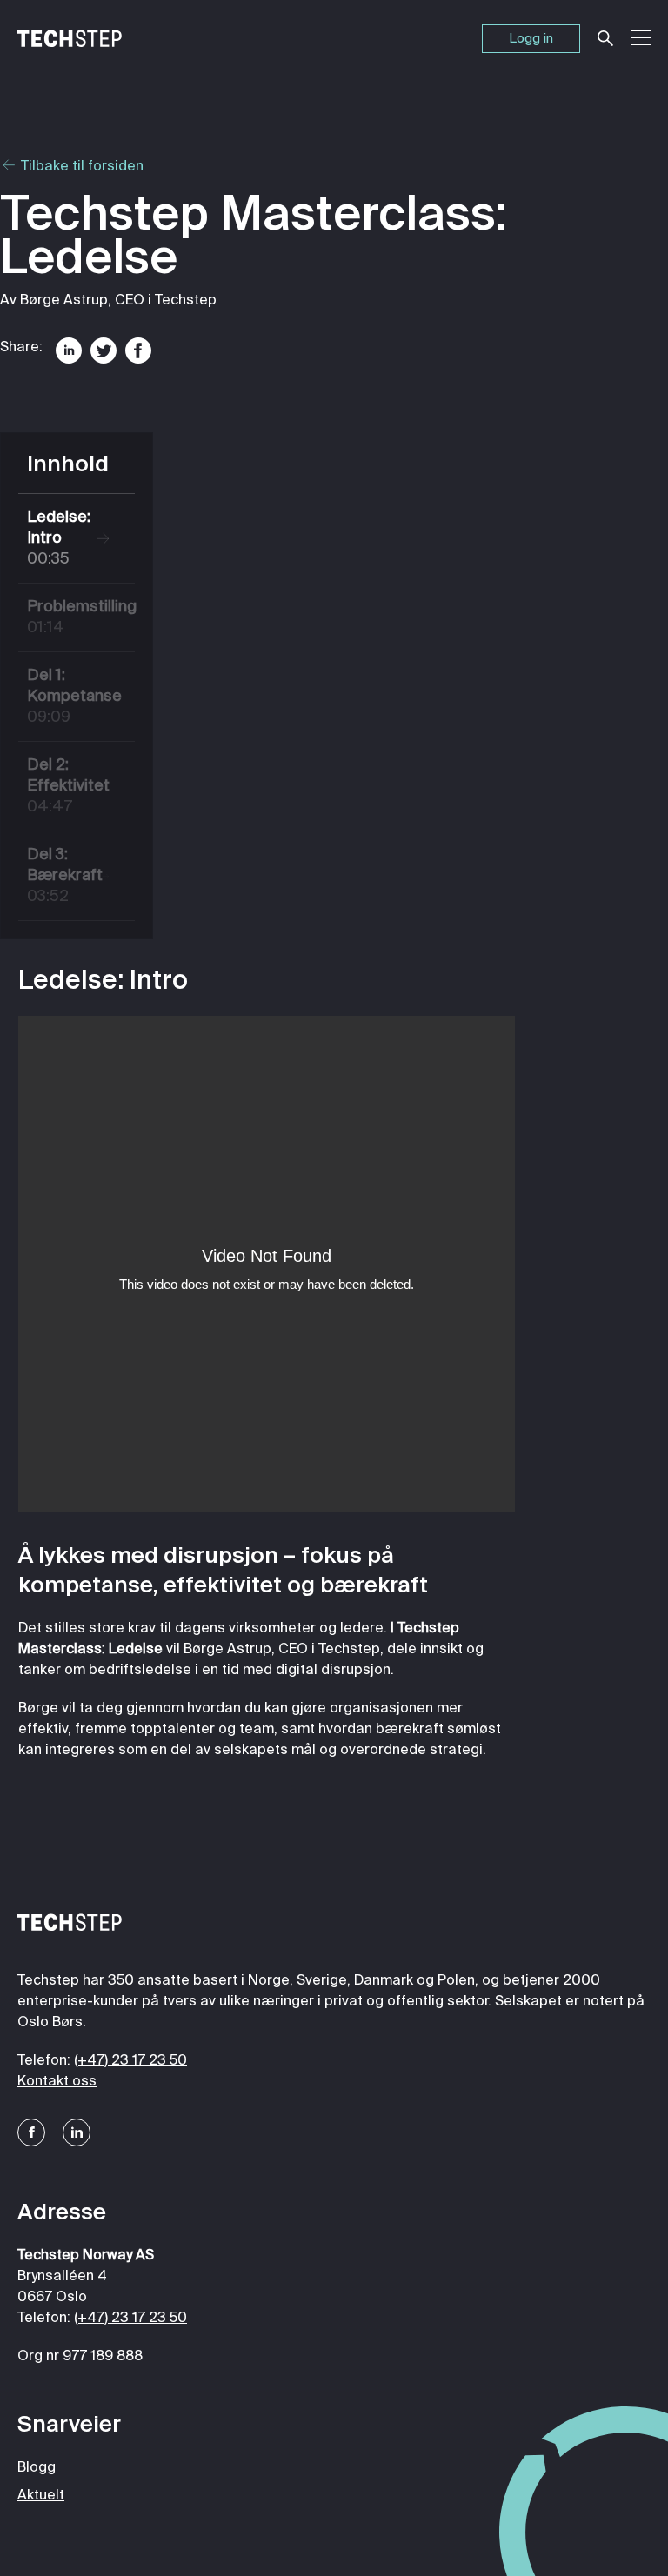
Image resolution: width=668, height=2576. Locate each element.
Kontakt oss (57, 2082)
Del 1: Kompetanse (74, 697)
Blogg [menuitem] (37, 2468)
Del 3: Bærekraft (65, 876)
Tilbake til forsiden (80, 167)
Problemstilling (74, 617)
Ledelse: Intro (59, 538)
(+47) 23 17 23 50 (130, 2061)
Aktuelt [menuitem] (41, 2496)
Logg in (531, 39)
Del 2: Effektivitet (68, 786)
